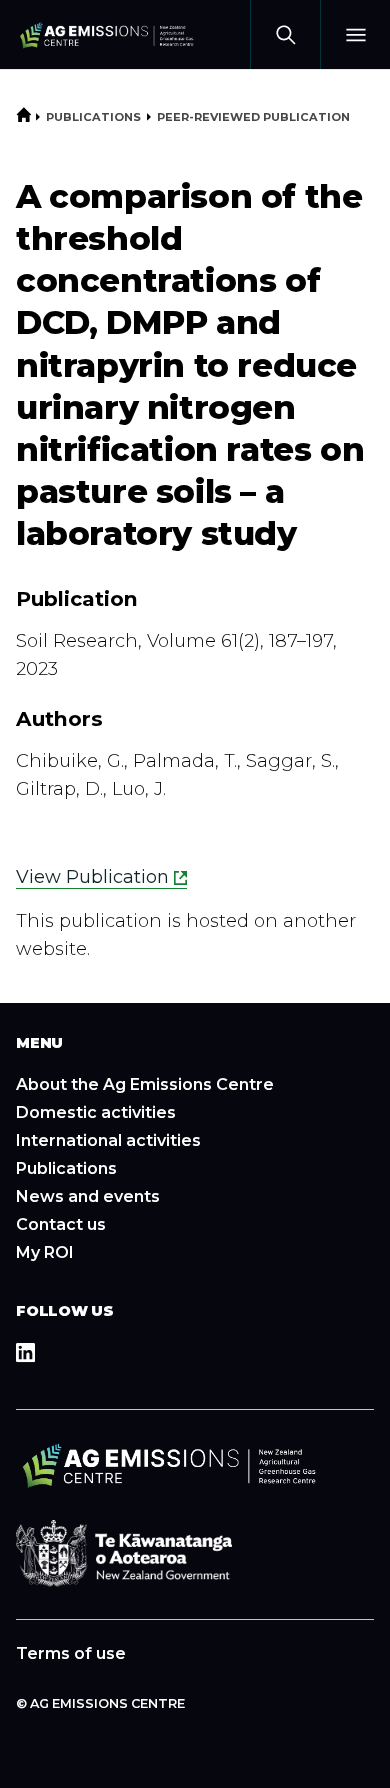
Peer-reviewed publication (253, 117)
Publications (93, 117)
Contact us (61, 1224)
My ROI (45, 1252)
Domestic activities (96, 1112)
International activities (108, 1140)
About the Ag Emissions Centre (145, 1084)
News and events (88, 1196)
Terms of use (71, 1653)
